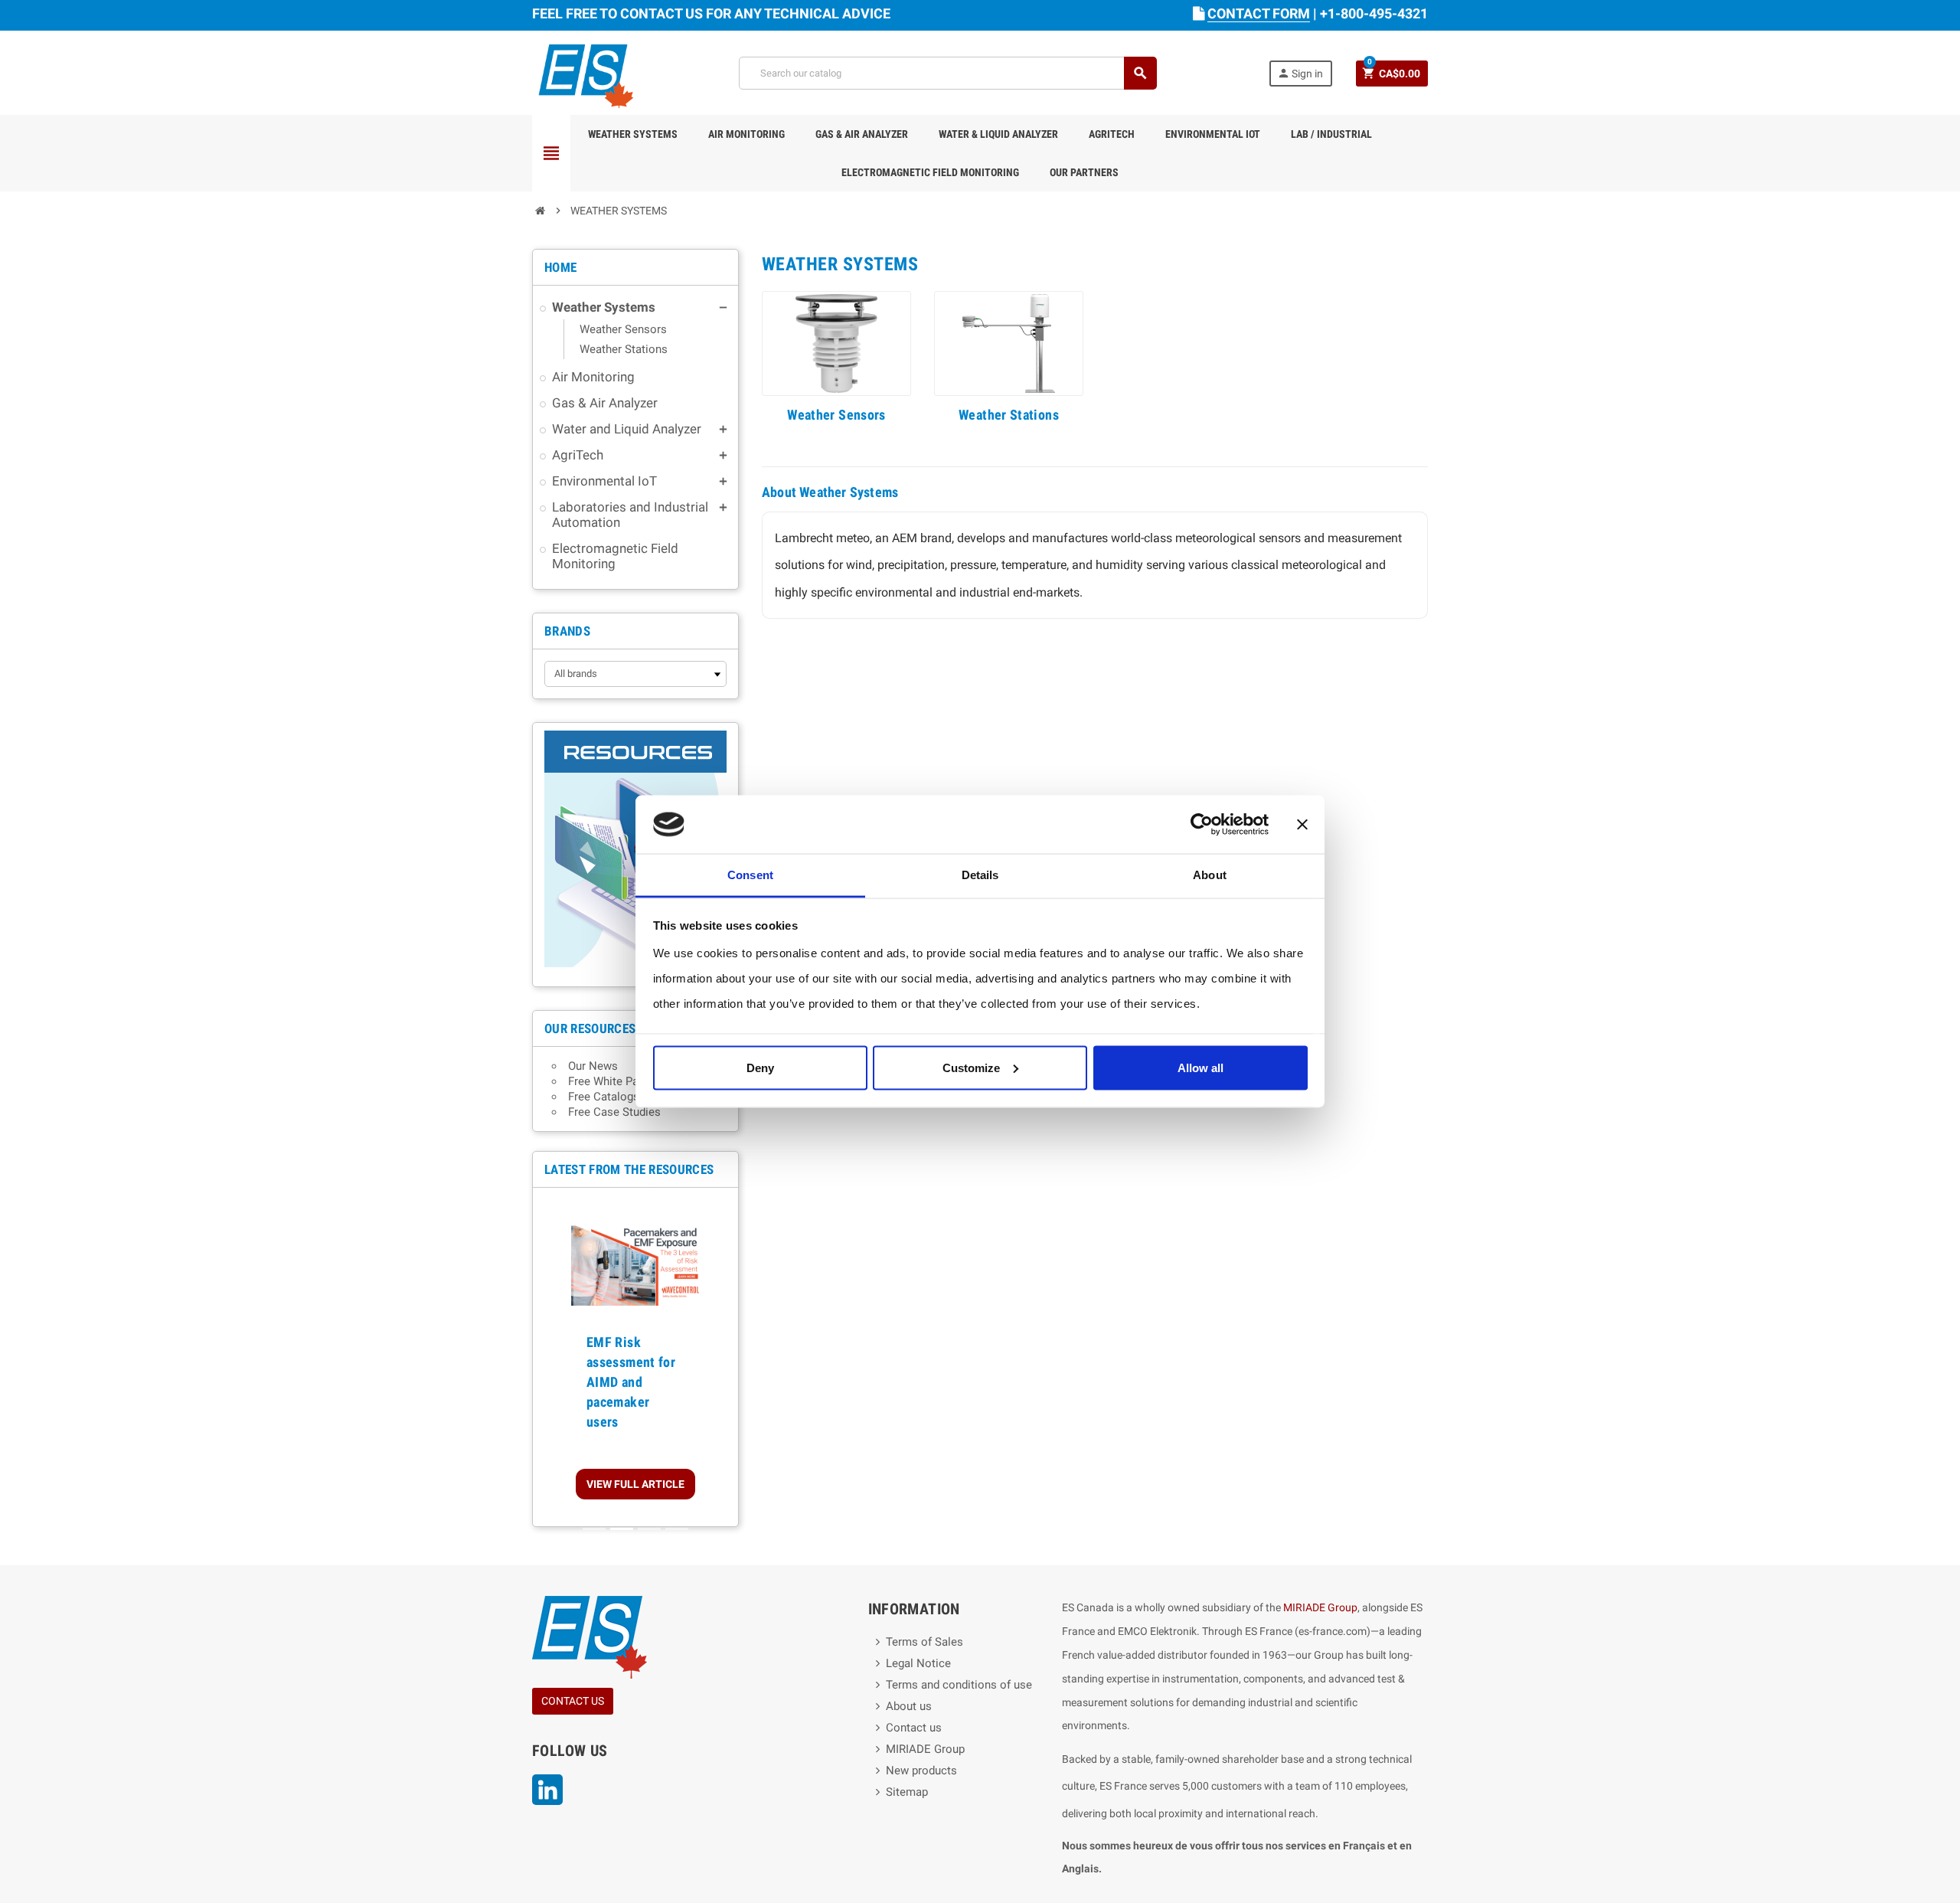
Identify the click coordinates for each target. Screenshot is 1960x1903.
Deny (760, 1067)
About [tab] (1210, 875)
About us (909, 1706)
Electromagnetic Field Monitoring (930, 172)
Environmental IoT (1213, 134)
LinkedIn (547, 1790)
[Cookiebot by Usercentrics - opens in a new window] (1202, 825)
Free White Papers (614, 1081)
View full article (635, 1484)
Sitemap (907, 1792)
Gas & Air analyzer (862, 134)
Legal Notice (918, 1663)
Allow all (1200, 1067)
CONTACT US (573, 1701)
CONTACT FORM (1259, 13)
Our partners (1084, 172)
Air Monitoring (746, 134)
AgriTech (1112, 134)
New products (921, 1771)
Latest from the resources (629, 1169)
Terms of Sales (924, 1642)
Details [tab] (980, 875)
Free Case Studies (614, 1112)
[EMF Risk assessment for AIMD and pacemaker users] (635, 1260)
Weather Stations (1009, 415)
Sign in (1300, 73)
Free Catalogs (604, 1097)
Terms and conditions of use (959, 1685)
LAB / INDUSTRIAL (1331, 134)
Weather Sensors (836, 415)
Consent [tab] (750, 875)
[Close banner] (1302, 825)
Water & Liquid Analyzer (998, 134)
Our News (593, 1066)
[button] (558, 1357)
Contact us (914, 1728)
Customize (971, 1067)
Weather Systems (633, 134)
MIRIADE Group (925, 1749)
